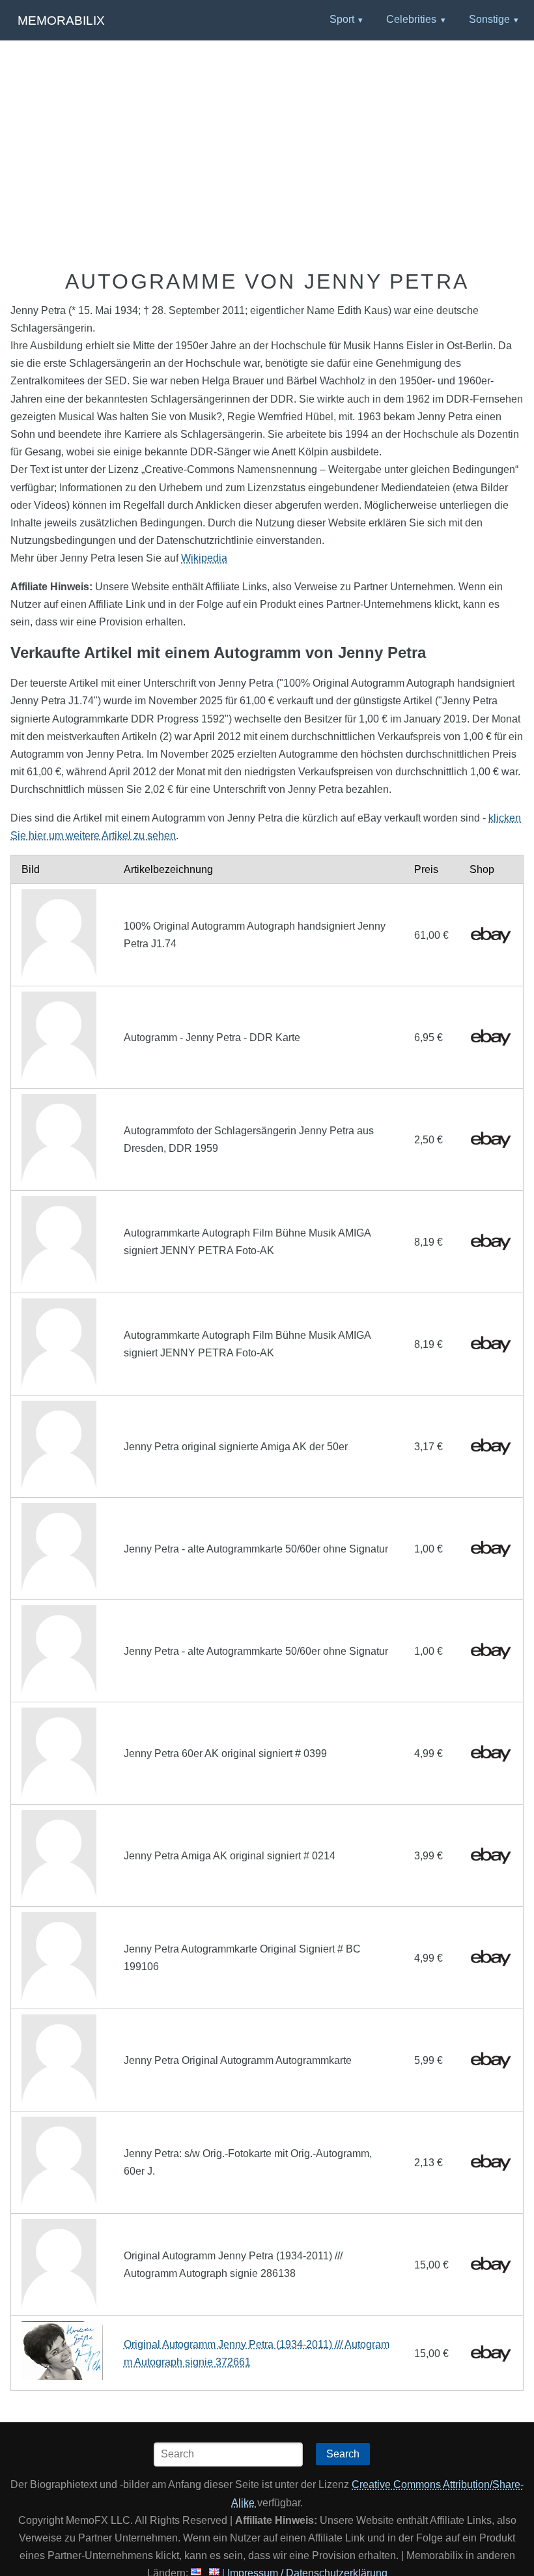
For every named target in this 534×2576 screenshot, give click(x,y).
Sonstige (489, 19)
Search (343, 2454)
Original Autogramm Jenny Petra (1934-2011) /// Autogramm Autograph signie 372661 (257, 2353)
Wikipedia (204, 558)
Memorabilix (61, 21)
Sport (342, 19)
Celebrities (411, 19)
